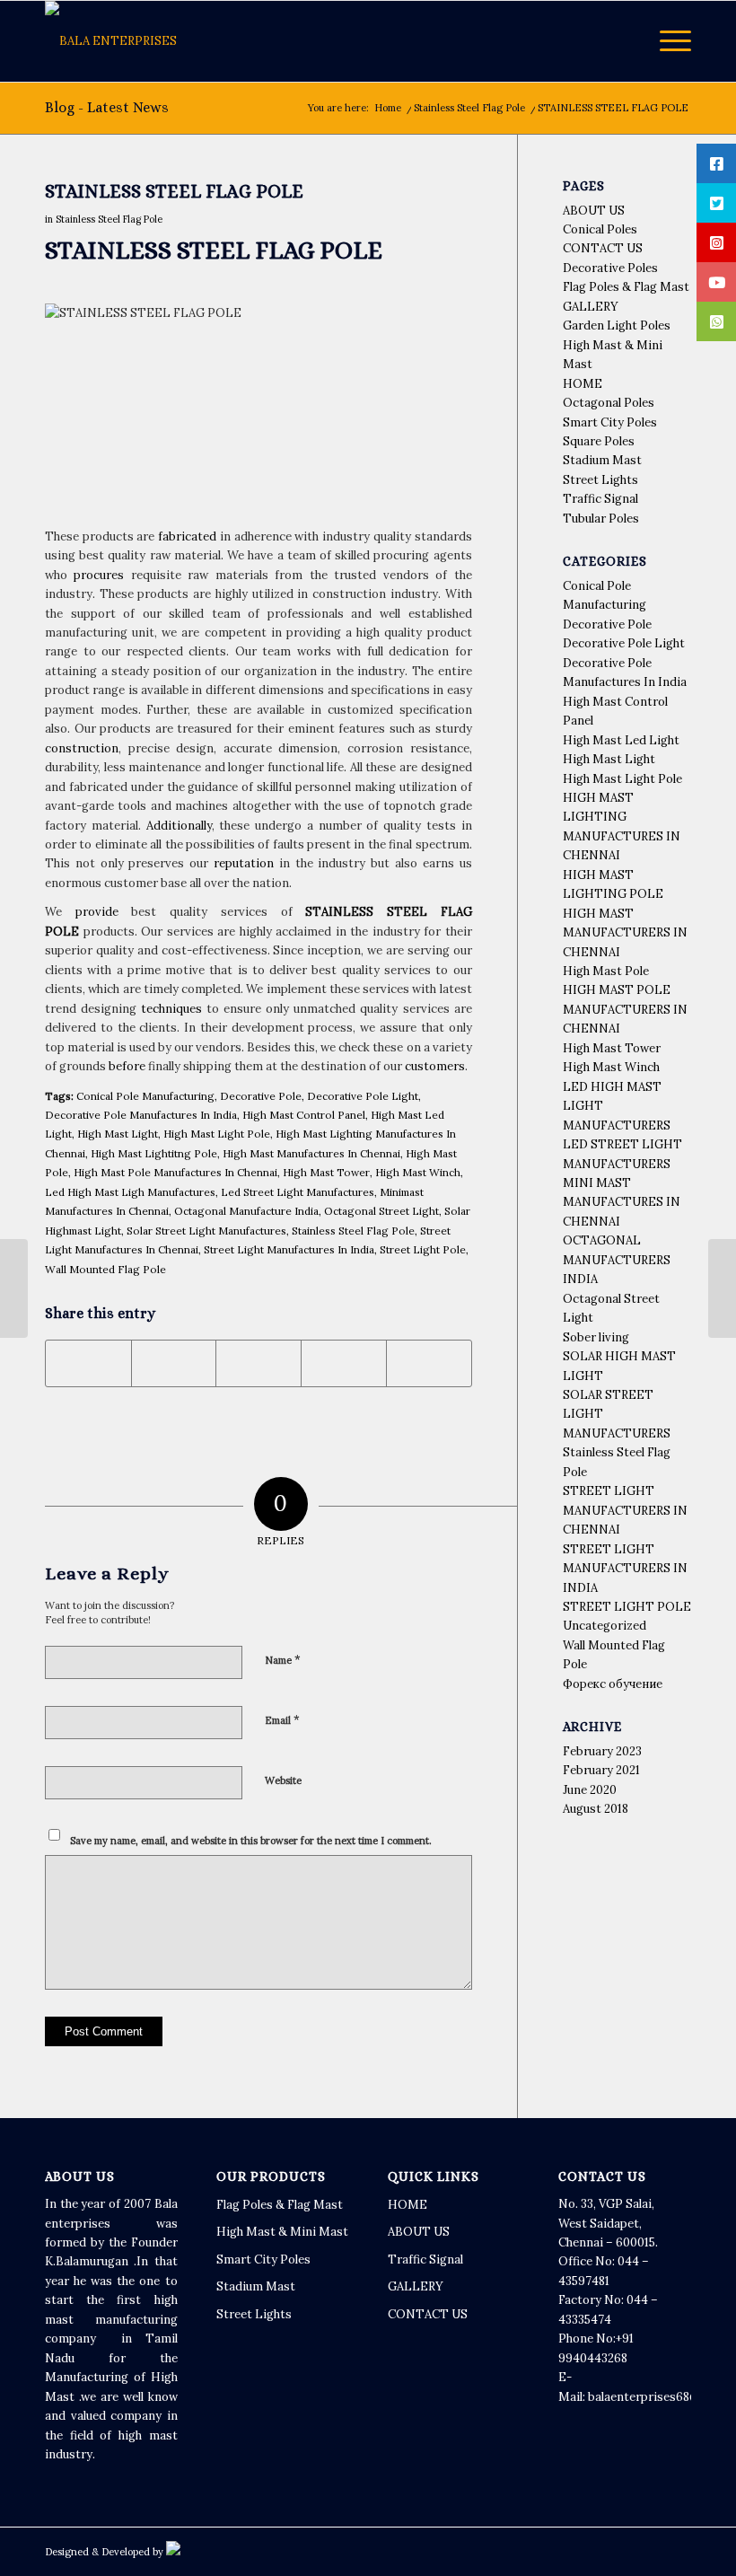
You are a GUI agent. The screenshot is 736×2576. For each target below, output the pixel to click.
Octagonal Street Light (381, 1211)
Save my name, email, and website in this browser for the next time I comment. (251, 1841)
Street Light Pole (423, 1249)
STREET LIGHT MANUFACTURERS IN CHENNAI (625, 1510)
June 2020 (590, 1790)
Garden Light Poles (617, 325)
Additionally (179, 826)
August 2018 (596, 1809)
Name (283, 1660)
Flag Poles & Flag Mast (626, 287)
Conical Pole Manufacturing (145, 1096)
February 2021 (601, 1770)
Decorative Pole (261, 1096)
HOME (583, 384)
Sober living (596, 1337)
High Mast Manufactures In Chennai (311, 1153)
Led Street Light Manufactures (298, 1192)
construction (82, 748)
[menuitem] (624, 41)
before (127, 1066)
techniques (171, 1009)
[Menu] (666, 41)
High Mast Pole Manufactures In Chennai (175, 1172)
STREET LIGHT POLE (627, 1607)
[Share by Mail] (429, 1363)
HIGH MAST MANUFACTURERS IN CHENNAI (625, 933)
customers (435, 1066)
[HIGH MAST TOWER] (14, 1288)
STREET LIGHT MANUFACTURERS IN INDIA (625, 1569)
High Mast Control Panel (304, 1115)
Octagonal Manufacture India (246, 1211)
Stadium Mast (602, 460)
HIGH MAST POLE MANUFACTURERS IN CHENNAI (625, 1009)
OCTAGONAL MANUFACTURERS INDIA (617, 1260)
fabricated (187, 536)
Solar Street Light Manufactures (206, 1231)
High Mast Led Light (621, 740)
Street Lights (600, 480)
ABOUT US (594, 211)
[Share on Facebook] (88, 1363)
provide (97, 912)
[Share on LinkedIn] (344, 1363)
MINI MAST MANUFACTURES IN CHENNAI (622, 1202)
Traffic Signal (600, 499)
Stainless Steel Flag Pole (109, 219)
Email (282, 1720)
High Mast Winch (418, 1172)
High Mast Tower (326, 1172)
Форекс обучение (613, 1684)
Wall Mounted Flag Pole (105, 1269)
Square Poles (599, 441)
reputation (244, 863)
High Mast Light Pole (217, 1134)
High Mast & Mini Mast (282, 2232)
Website (283, 1780)
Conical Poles (600, 229)
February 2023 (602, 1751)
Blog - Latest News (107, 107)
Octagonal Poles (609, 403)
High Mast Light (118, 1134)
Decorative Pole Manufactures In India (141, 1115)
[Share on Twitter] (174, 1363)
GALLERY (591, 307)
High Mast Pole (606, 971)
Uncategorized (605, 1626)
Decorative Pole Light (363, 1096)
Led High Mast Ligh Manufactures (130, 1192)
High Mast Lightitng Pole (154, 1153)
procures (99, 575)
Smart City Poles (610, 422)
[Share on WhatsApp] (258, 1363)
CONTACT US (603, 248)
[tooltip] (716, 163)
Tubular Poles (601, 519)
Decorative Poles (610, 268)
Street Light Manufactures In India (289, 1249)
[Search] (624, 41)
